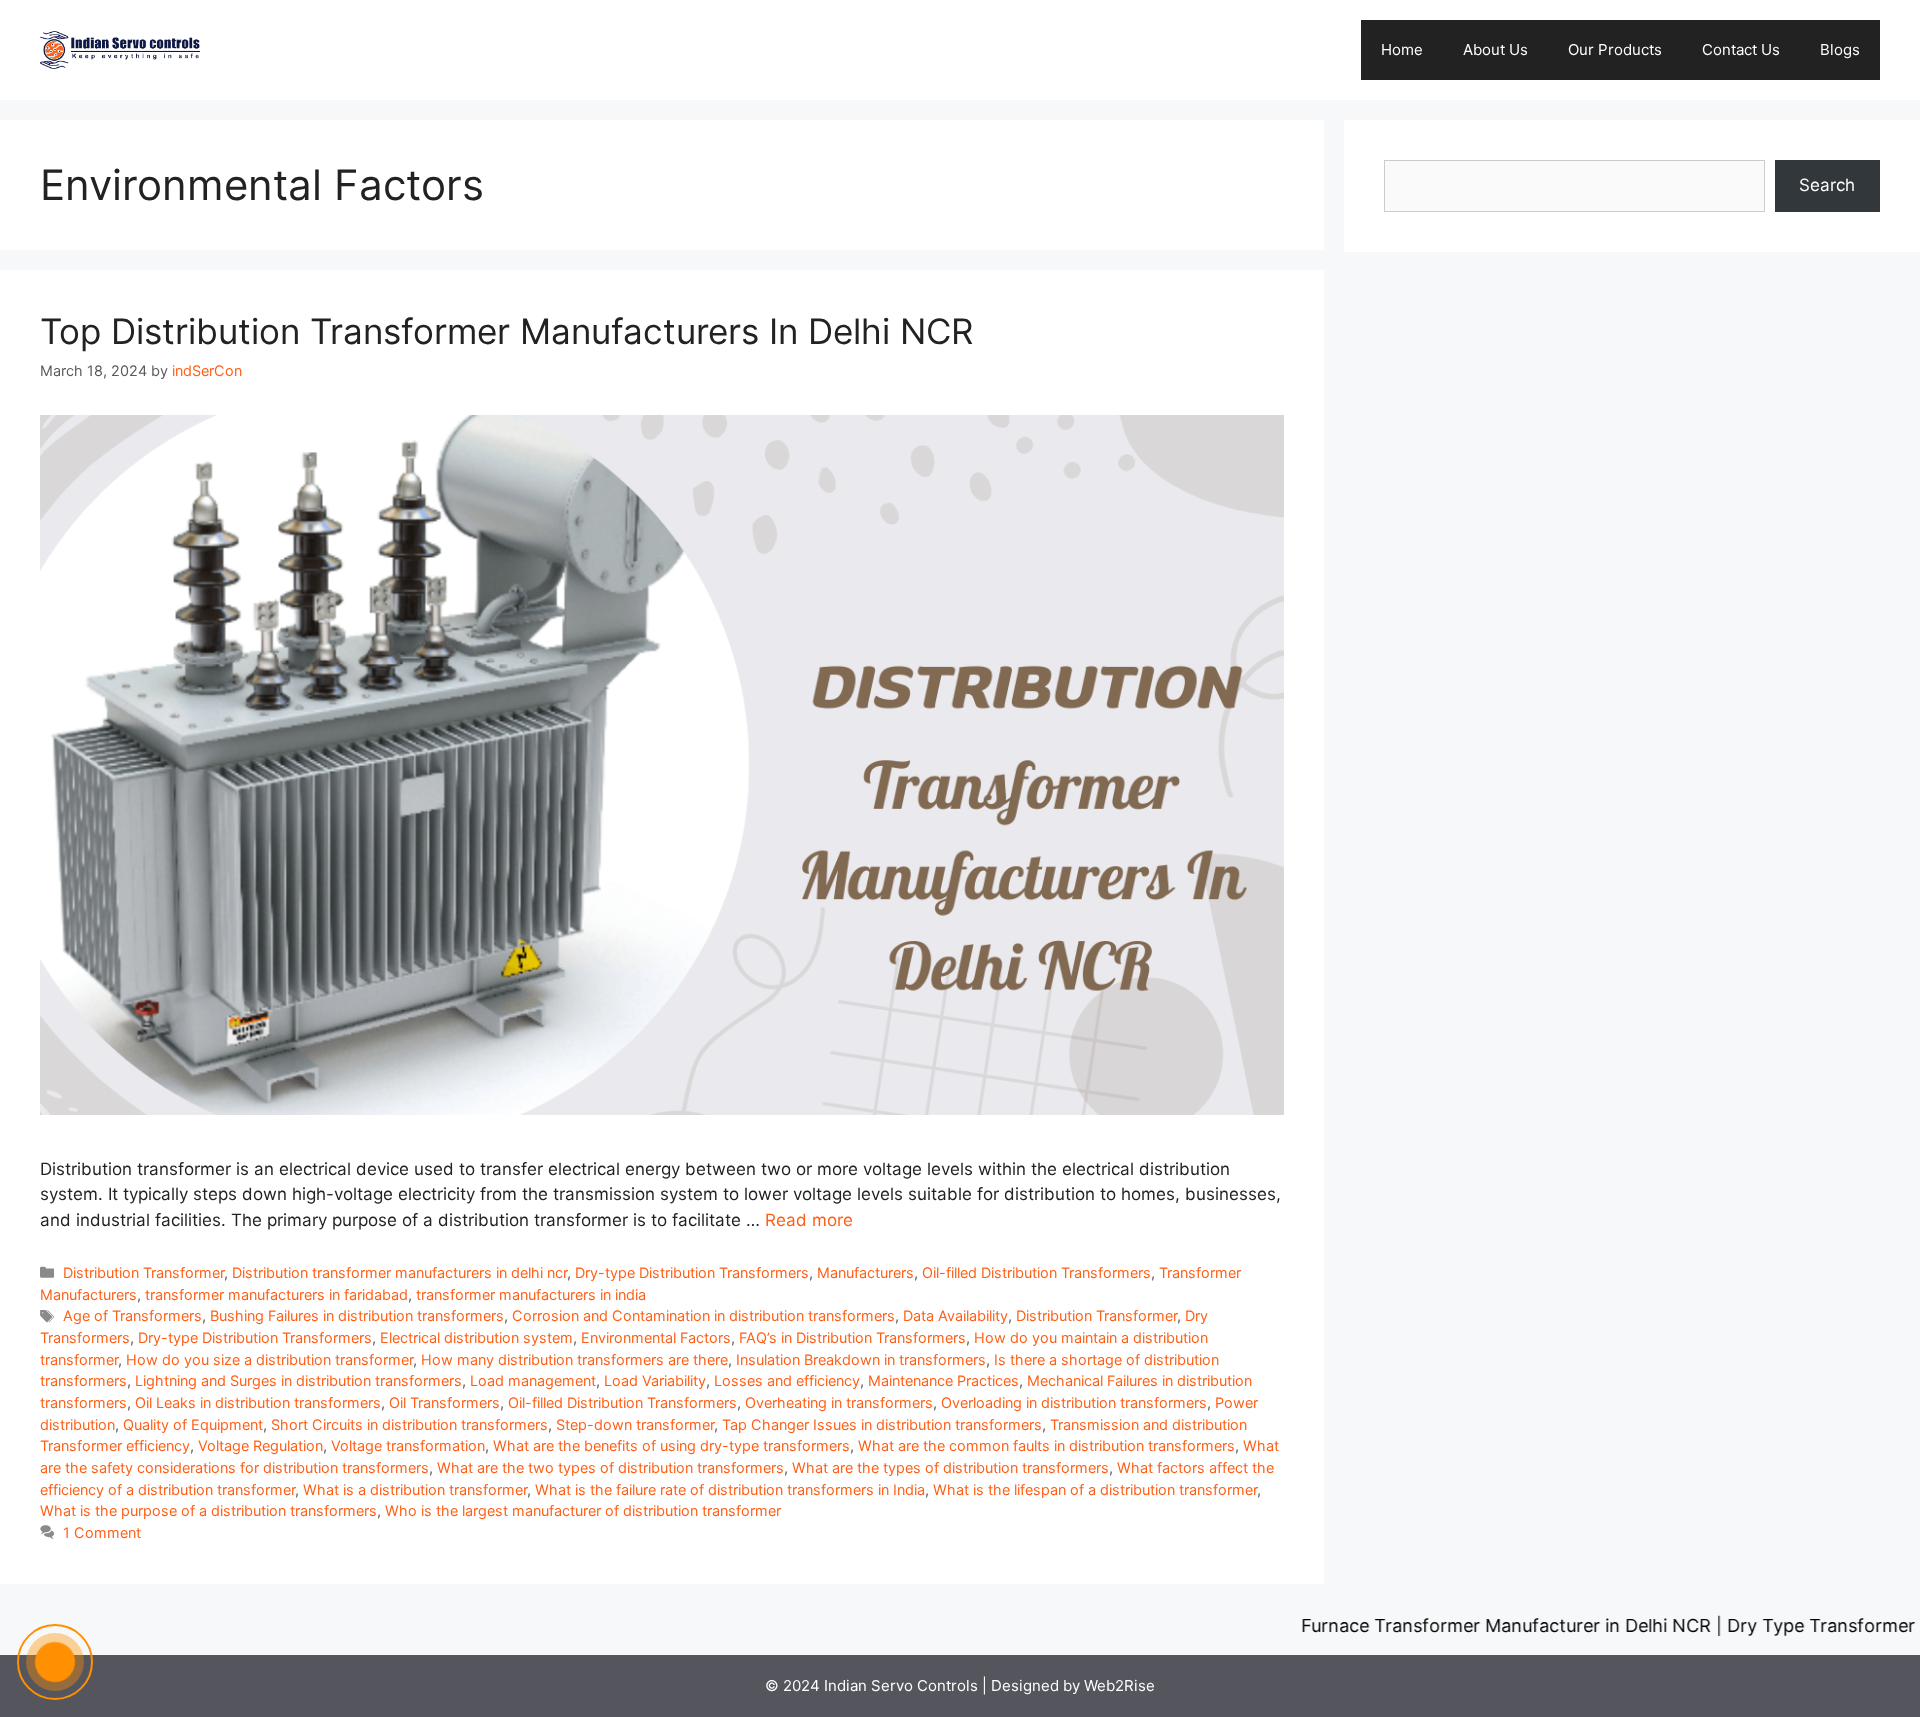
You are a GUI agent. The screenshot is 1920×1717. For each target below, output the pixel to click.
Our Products (1615, 49)
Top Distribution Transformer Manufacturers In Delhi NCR (506, 331)
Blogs (1840, 49)
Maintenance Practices (943, 1380)
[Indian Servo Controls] (120, 49)
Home (1402, 49)
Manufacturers (865, 1272)
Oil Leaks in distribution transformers (258, 1402)
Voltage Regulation (260, 1445)
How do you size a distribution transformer (269, 1359)
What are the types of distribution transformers (950, 1467)
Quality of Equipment (193, 1424)
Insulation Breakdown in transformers (861, 1359)
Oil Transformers (444, 1402)
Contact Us (1741, 49)
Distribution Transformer (143, 1272)
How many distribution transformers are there (574, 1359)
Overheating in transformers (839, 1402)
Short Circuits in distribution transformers (409, 1424)
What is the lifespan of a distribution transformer (1095, 1489)
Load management (533, 1380)
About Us (1495, 49)
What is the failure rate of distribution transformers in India (730, 1489)
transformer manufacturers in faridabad (276, 1294)
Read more (809, 1220)
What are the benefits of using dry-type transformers (671, 1445)
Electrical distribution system (476, 1337)
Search (1827, 185)
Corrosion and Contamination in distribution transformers (703, 1315)
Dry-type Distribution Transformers (692, 1272)
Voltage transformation (408, 1445)
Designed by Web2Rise (1073, 1685)
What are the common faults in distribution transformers (1046, 1445)
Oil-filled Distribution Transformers (1036, 1272)
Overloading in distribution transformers (1074, 1402)
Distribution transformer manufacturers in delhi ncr (399, 1272)
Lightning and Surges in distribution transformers (298, 1380)
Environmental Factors (656, 1337)
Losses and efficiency (787, 1380)
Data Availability (955, 1315)
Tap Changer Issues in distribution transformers (882, 1424)
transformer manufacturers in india (531, 1294)
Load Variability (655, 1380)
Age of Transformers (132, 1315)
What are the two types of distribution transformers (610, 1467)
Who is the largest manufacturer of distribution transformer (583, 1510)
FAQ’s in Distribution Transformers (852, 1337)
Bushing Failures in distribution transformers (357, 1315)
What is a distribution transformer (415, 1489)
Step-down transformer (635, 1424)
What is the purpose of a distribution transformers (208, 1510)
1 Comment (102, 1532)
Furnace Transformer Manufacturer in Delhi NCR (1446, 1625)
